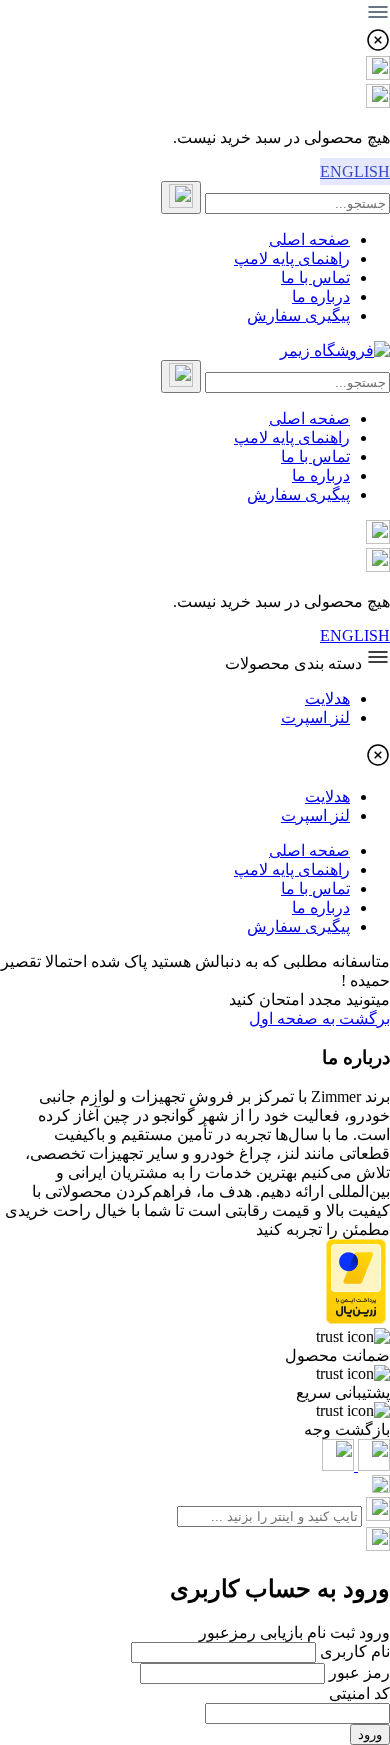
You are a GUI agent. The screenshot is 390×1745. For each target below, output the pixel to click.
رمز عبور (359, 1672)
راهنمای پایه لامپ (292, 258)
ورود (370, 1734)
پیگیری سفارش (298, 315)
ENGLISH (355, 171)
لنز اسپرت (315, 717)
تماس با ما (315, 277)
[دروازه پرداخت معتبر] (356, 1318)
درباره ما (321, 296)
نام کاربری (355, 1651)
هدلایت (327, 698)
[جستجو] (181, 197)
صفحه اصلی (309, 239)
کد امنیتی (359, 1693)
